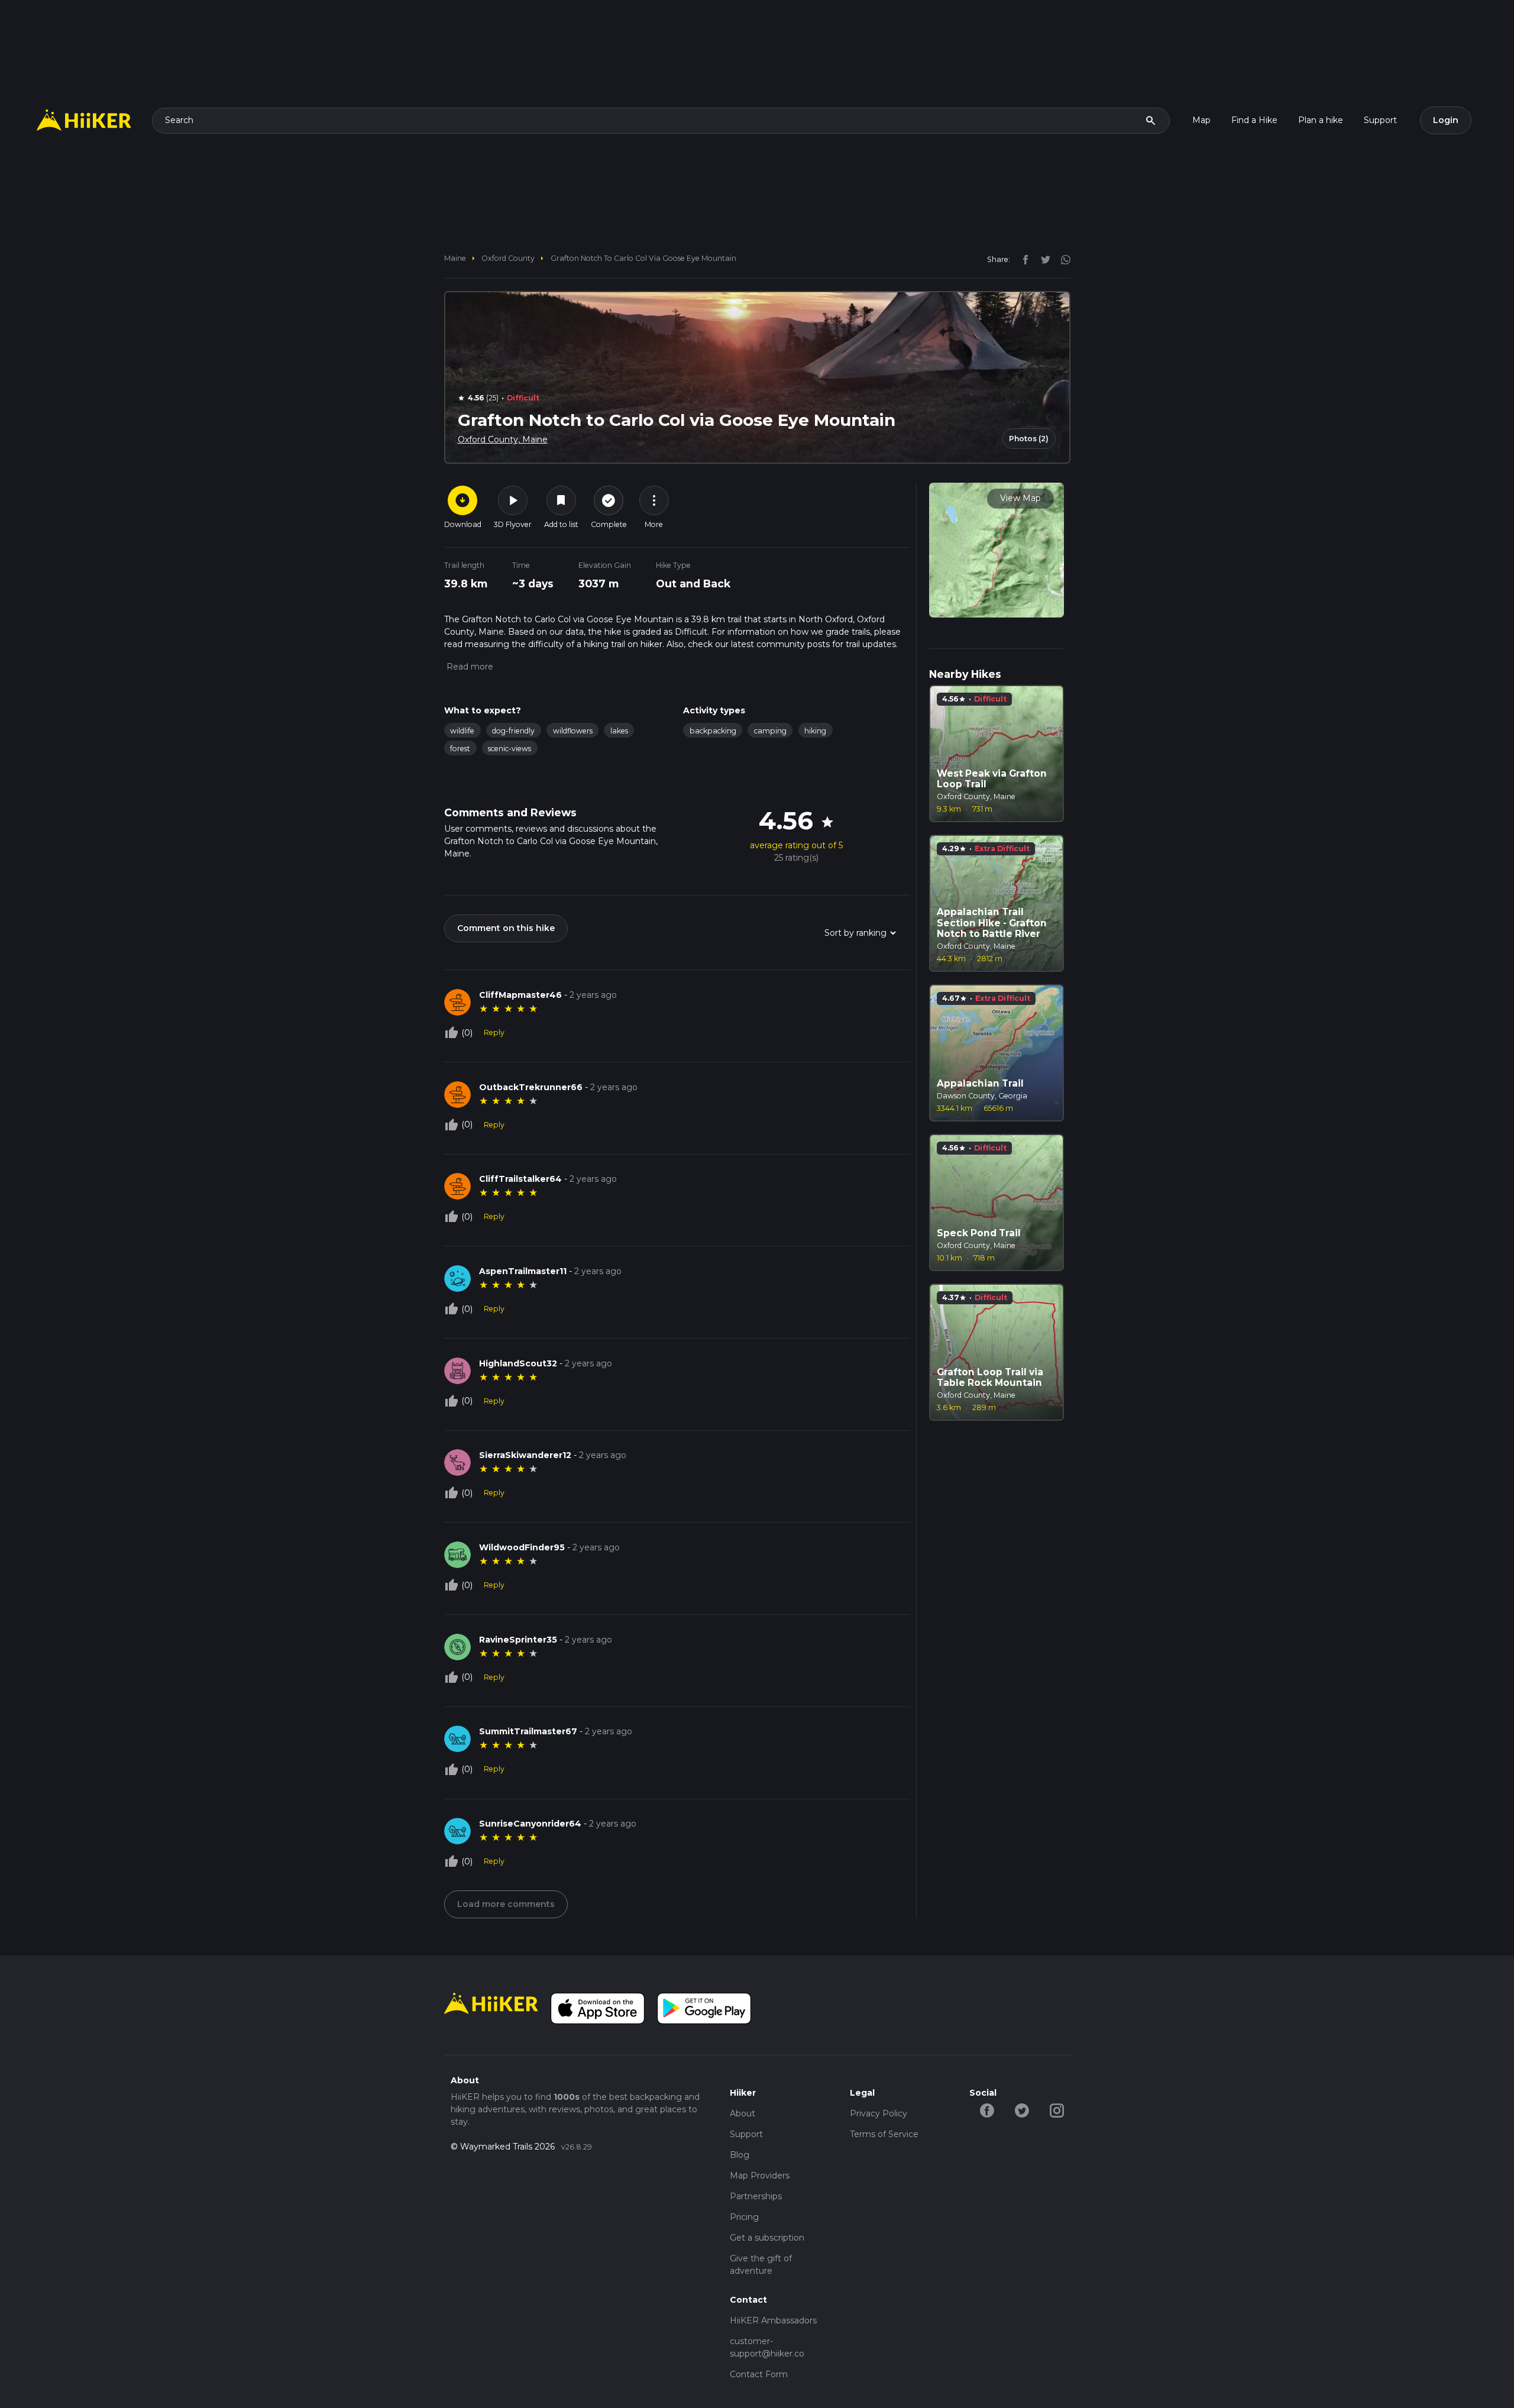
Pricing (744, 2217)
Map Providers (760, 2176)
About (743, 2113)
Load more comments (506, 1904)
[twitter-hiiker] (1022, 2109)
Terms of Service (884, 2134)
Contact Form (759, 2374)
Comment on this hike (506, 928)
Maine (455, 258)
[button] (469, 667)
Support (1380, 120)
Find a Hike (1254, 120)
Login (1446, 120)
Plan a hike (1321, 120)
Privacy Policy (879, 2113)
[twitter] (1043, 259)
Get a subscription (767, 2238)
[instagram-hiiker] (1057, 2109)
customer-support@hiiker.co (767, 2347)
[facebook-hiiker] (987, 2109)
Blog (740, 2155)
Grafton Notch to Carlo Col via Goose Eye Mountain (643, 258)
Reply (494, 1032)
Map (1201, 120)
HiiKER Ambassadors (773, 2320)
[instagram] (1062, 259)
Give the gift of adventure (761, 2265)
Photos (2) (1029, 439)
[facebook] (1023, 259)
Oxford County (508, 258)
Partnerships (756, 2196)
